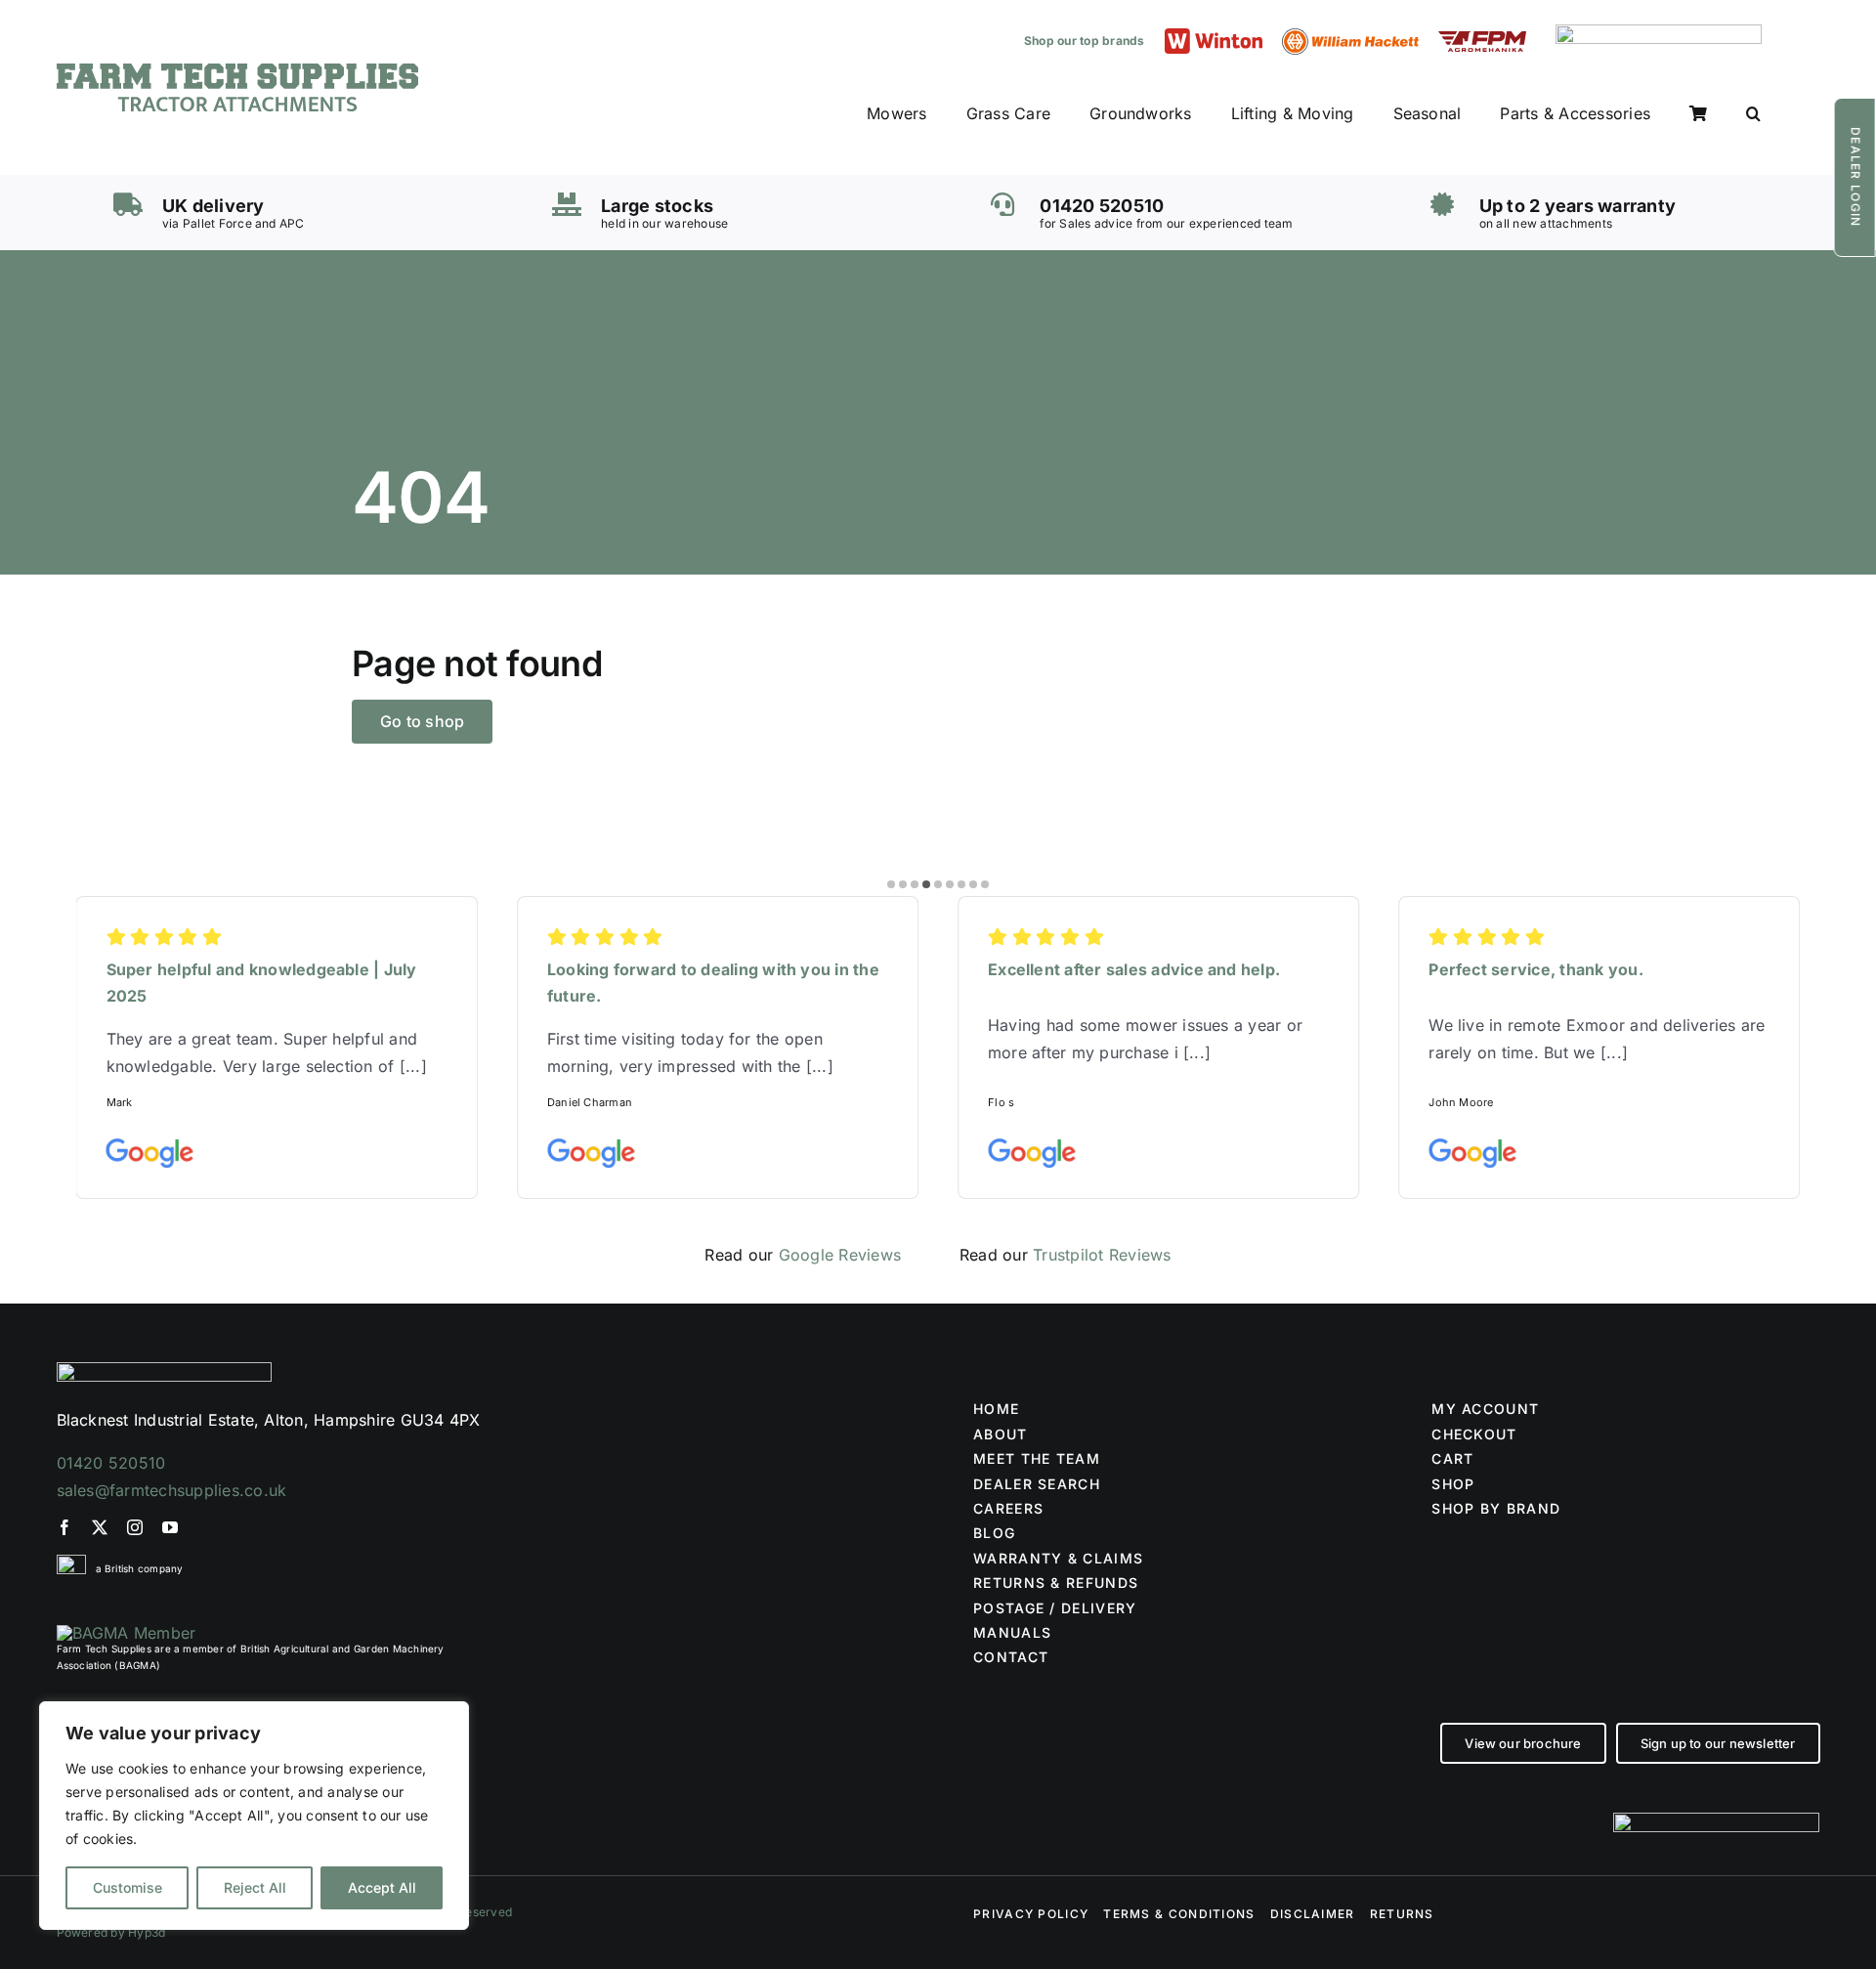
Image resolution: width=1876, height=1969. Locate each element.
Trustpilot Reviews (1102, 1255)
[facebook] (64, 1527)
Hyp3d (147, 1932)
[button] (1753, 114)
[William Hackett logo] (1350, 36)
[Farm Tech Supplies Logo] (237, 71)
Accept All (382, 1887)
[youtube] (170, 1527)
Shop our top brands (1085, 41)
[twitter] (100, 1527)
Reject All (255, 1887)
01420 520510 (111, 1463)
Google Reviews (840, 1255)
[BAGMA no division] (127, 1633)
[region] (254, 1816)
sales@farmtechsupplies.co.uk (172, 1490)
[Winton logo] (1214, 36)
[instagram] (135, 1527)
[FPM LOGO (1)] (1482, 39)
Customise (128, 1887)
